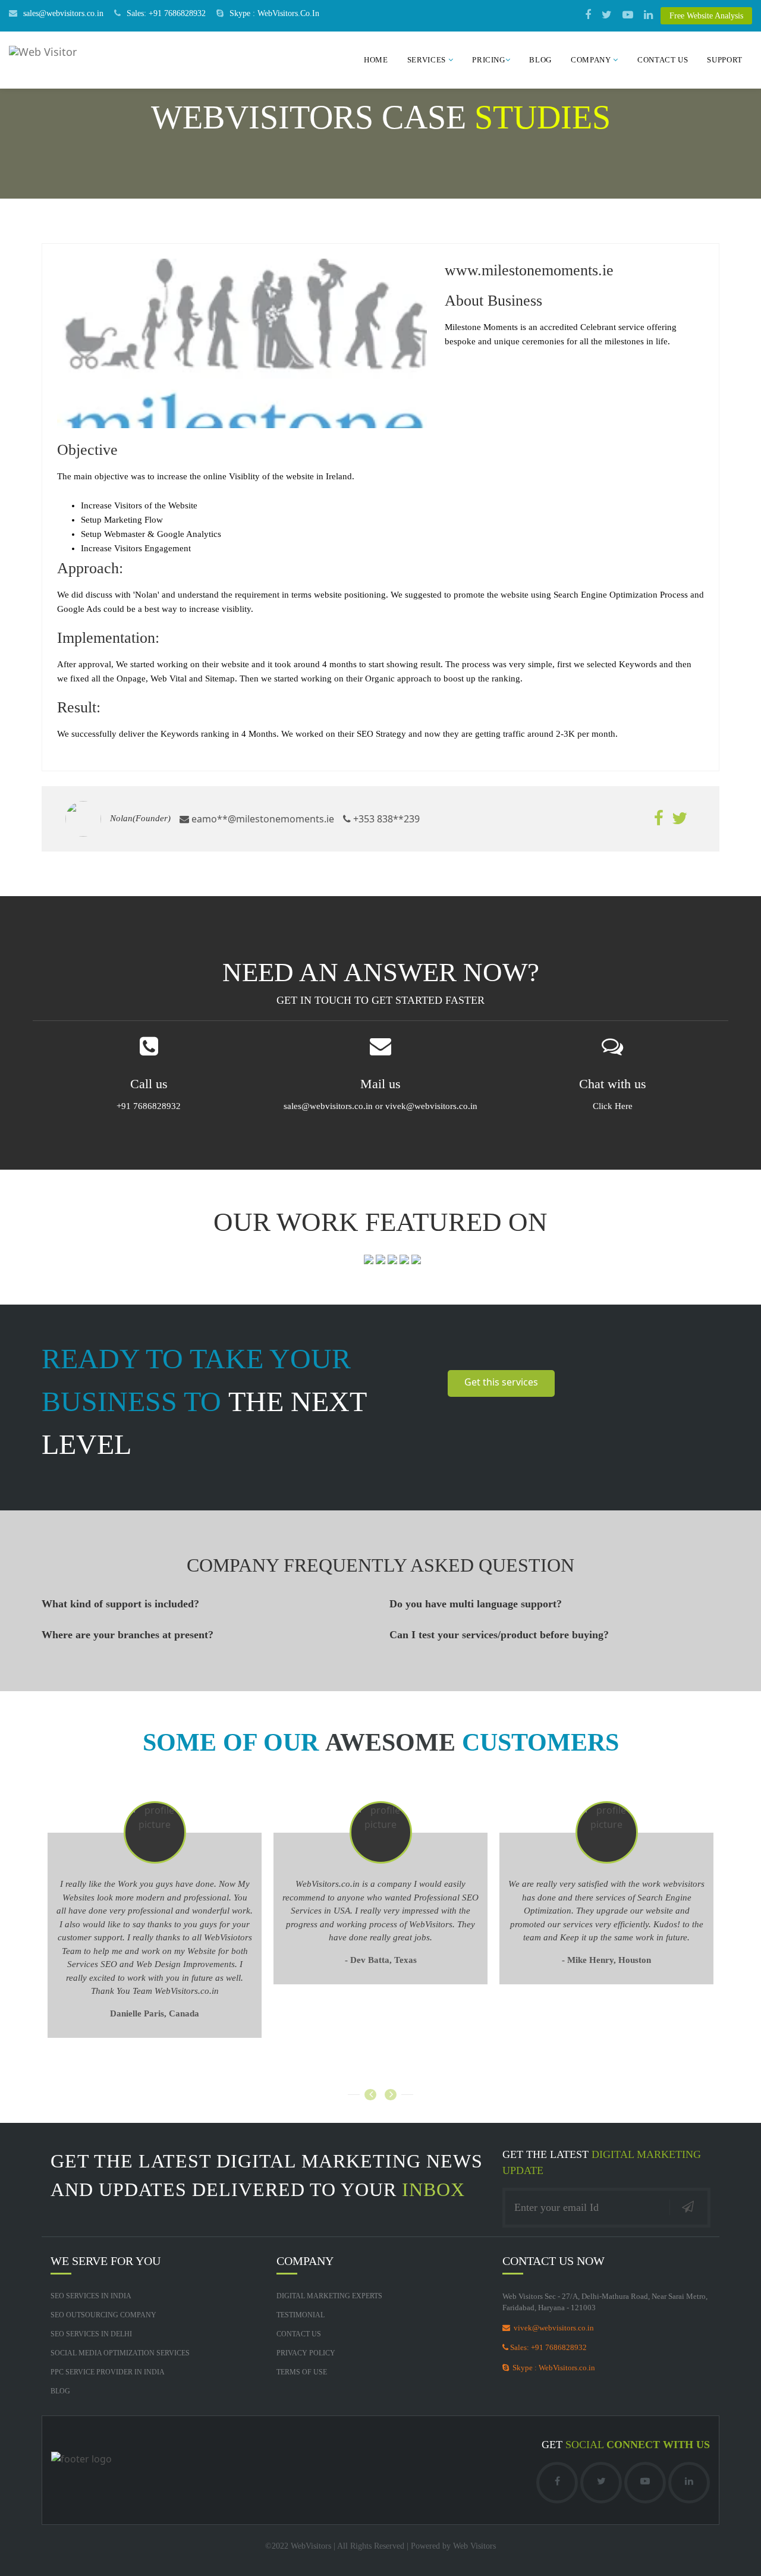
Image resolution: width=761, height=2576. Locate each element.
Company (592, 60)
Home (376, 60)
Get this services (501, 1382)
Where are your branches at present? (128, 1635)
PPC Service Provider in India (108, 2372)
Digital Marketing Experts (329, 2296)
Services (428, 60)
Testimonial (301, 2315)
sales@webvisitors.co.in (63, 13)
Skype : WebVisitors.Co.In (274, 13)
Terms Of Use (302, 2372)
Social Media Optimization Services (120, 2353)
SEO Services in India (91, 2296)
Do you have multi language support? (476, 1604)
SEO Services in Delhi (91, 2334)
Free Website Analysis (706, 16)
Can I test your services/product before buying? (499, 1635)
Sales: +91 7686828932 (166, 13)
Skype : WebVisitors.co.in (552, 2368)
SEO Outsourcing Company (103, 2315)
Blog (540, 60)
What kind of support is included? (120, 1604)
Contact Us (663, 60)
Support (725, 60)
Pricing (489, 60)
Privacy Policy (306, 2353)
